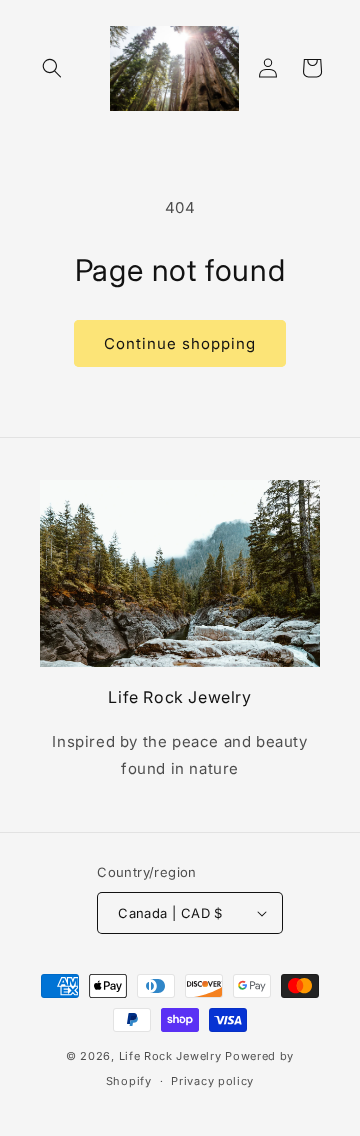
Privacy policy (212, 1081)
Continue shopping (180, 343)
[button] (52, 68)
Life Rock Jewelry (170, 1056)
